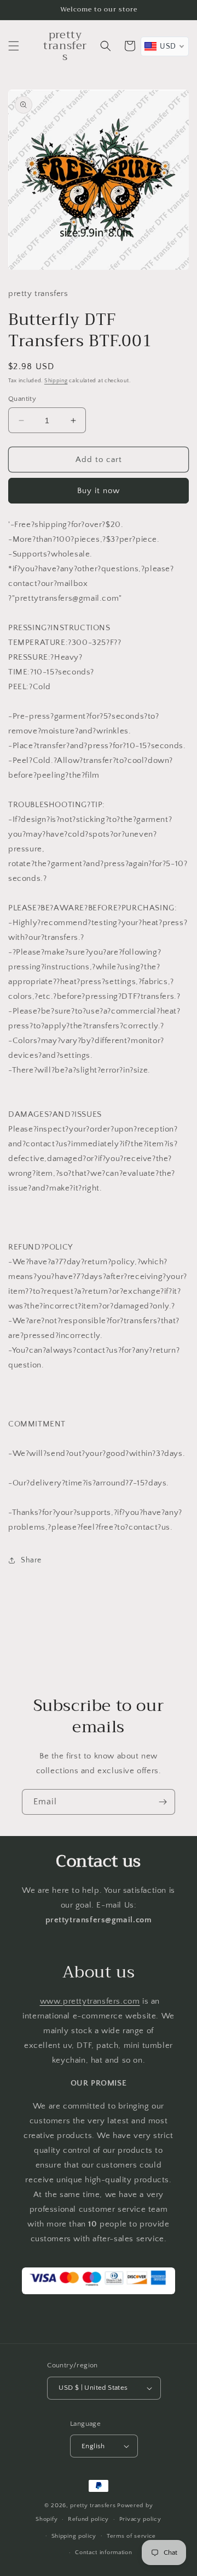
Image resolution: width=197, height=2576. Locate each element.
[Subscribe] (163, 1802)
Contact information (103, 2553)
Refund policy (88, 2519)
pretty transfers (93, 2506)
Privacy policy (140, 2519)
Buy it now (99, 491)
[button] (14, 46)
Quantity (22, 399)
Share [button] (31, 1560)
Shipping (56, 381)
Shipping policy (74, 2536)
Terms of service (131, 2536)
